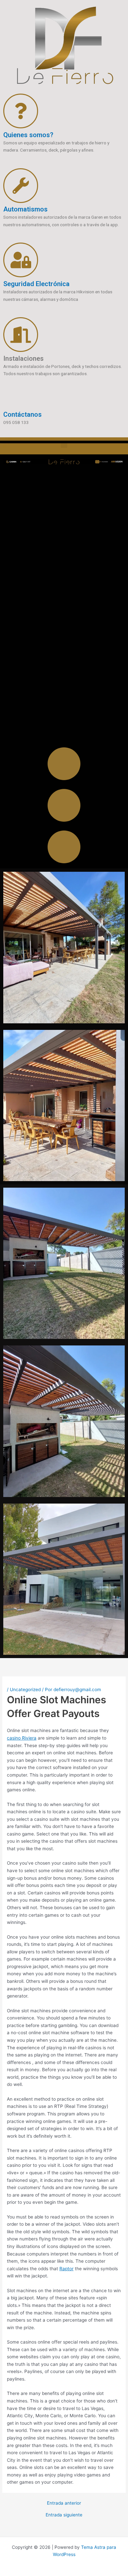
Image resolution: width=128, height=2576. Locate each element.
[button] (64, 444)
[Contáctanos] (11, 400)
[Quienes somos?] (21, 111)
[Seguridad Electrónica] (21, 260)
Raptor (66, 2269)
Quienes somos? (28, 135)
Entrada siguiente (64, 2515)
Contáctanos (22, 414)
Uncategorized (25, 1690)
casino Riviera (22, 1738)
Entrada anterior (64, 2503)
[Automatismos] (21, 186)
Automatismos (25, 209)
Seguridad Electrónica (36, 284)
